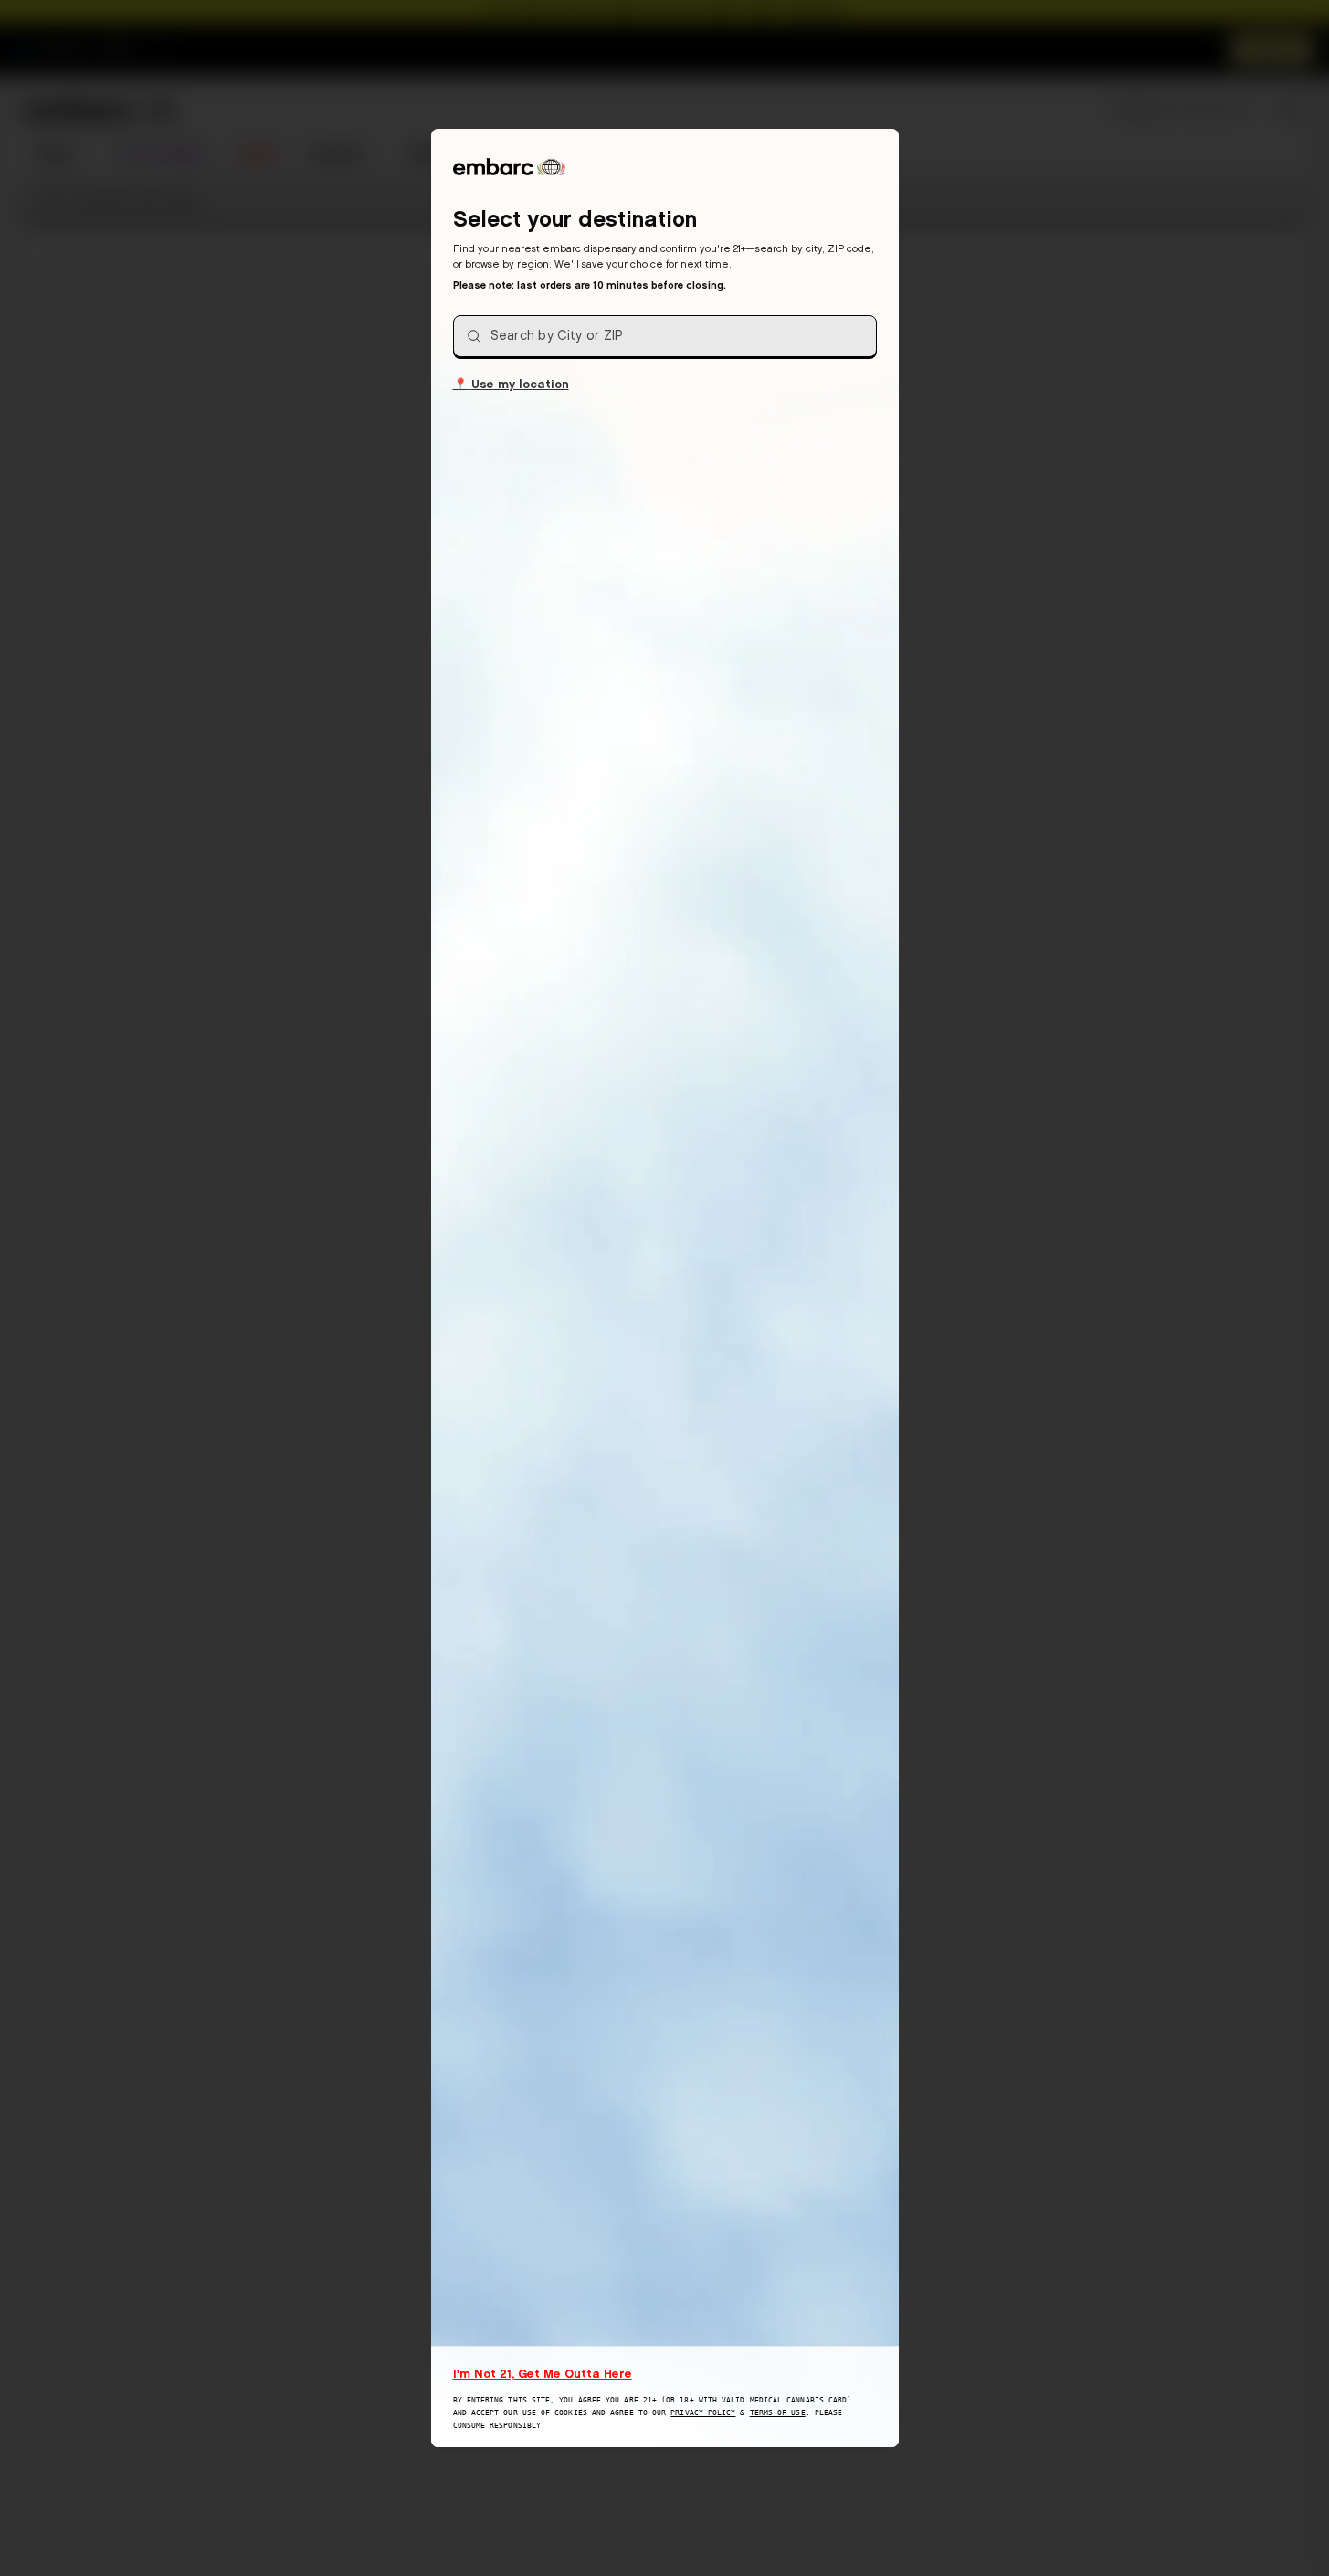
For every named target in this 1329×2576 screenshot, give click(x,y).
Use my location (511, 383)
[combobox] (665, 336)
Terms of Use (778, 2413)
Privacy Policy (703, 2413)
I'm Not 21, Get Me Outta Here (543, 2373)
